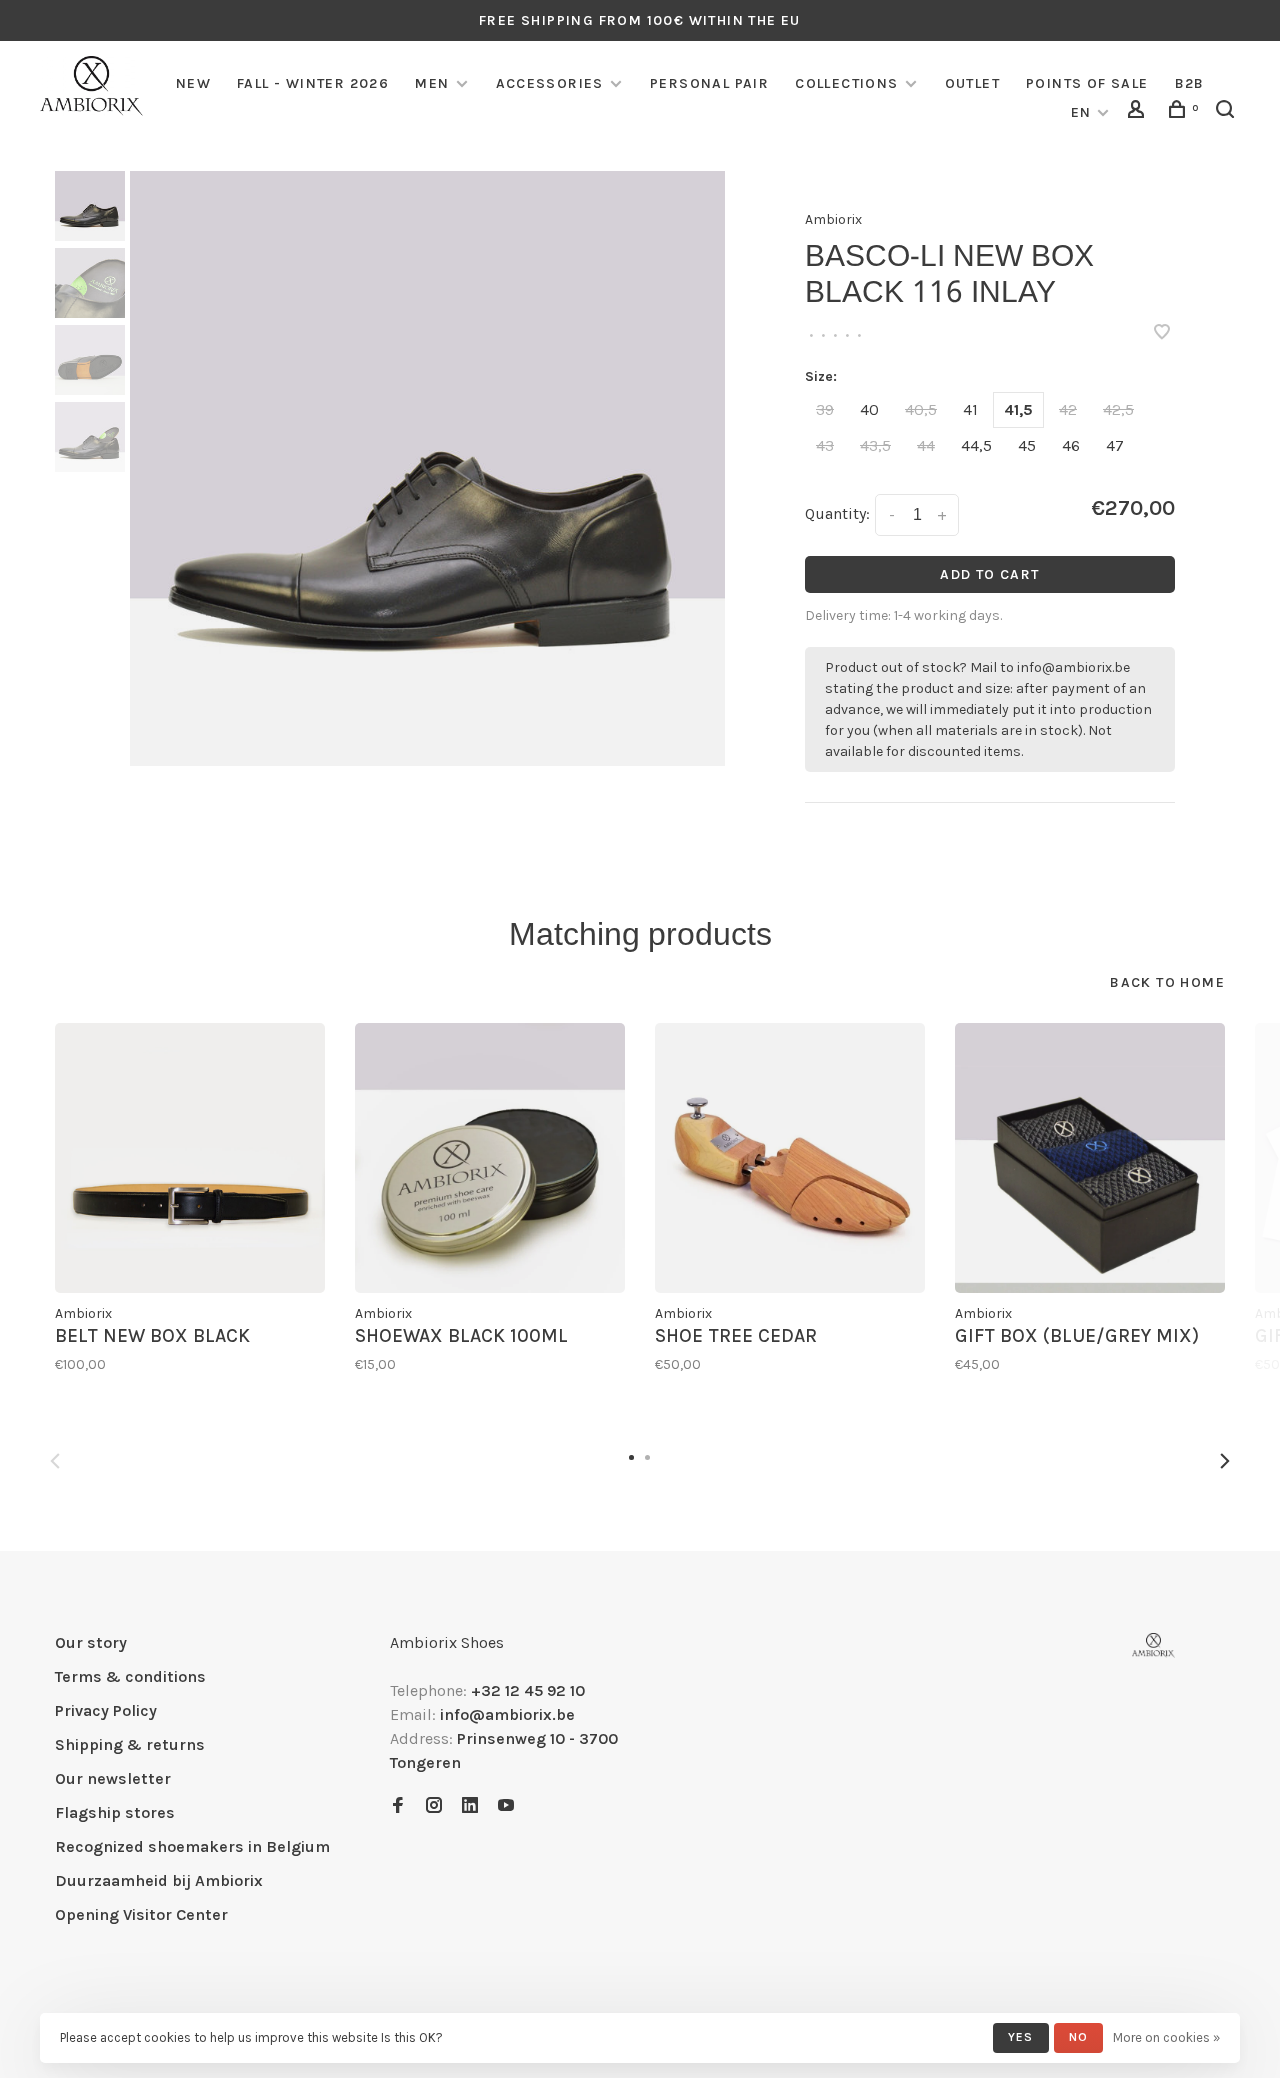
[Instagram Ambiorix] (434, 1806)
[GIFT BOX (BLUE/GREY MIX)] (1090, 1158)
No (1078, 2037)
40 (869, 409)
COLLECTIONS (846, 83)
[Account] (1139, 112)
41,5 (1018, 409)
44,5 (976, 445)
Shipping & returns (130, 1744)
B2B (1190, 83)
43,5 (875, 445)
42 (1068, 409)
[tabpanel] (427, 468)
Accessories (550, 83)
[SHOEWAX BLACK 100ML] (490, 1158)
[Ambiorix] (1153, 1645)
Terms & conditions (130, 1676)
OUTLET (972, 83)
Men (432, 83)
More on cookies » (1166, 2037)
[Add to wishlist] (1162, 333)
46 (1071, 445)
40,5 (921, 409)
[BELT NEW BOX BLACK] (190, 1158)
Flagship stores (115, 1812)
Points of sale (1087, 83)
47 (1115, 445)
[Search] (1228, 112)
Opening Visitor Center (141, 1914)
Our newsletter (113, 1778)
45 (1027, 445)
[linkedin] (470, 1806)
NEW (193, 83)
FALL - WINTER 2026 (313, 83)
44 (926, 445)
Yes (1021, 2037)
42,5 (1118, 409)
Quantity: (837, 513)
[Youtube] (506, 1806)
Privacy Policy (106, 1710)
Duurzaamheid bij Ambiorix (159, 1880)
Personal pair (709, 83)
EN (1081, 112)
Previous (55, 1461)
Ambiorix (833, 219)
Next (1225, 1461)
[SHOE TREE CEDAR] (790, 1158)
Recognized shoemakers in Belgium (192, 1846)
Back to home (1167, 982)
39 (825, 409)
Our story (91, 1642)
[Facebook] (398, 1806)
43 (825, 445)
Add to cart (989, 574)
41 (970, 409)
